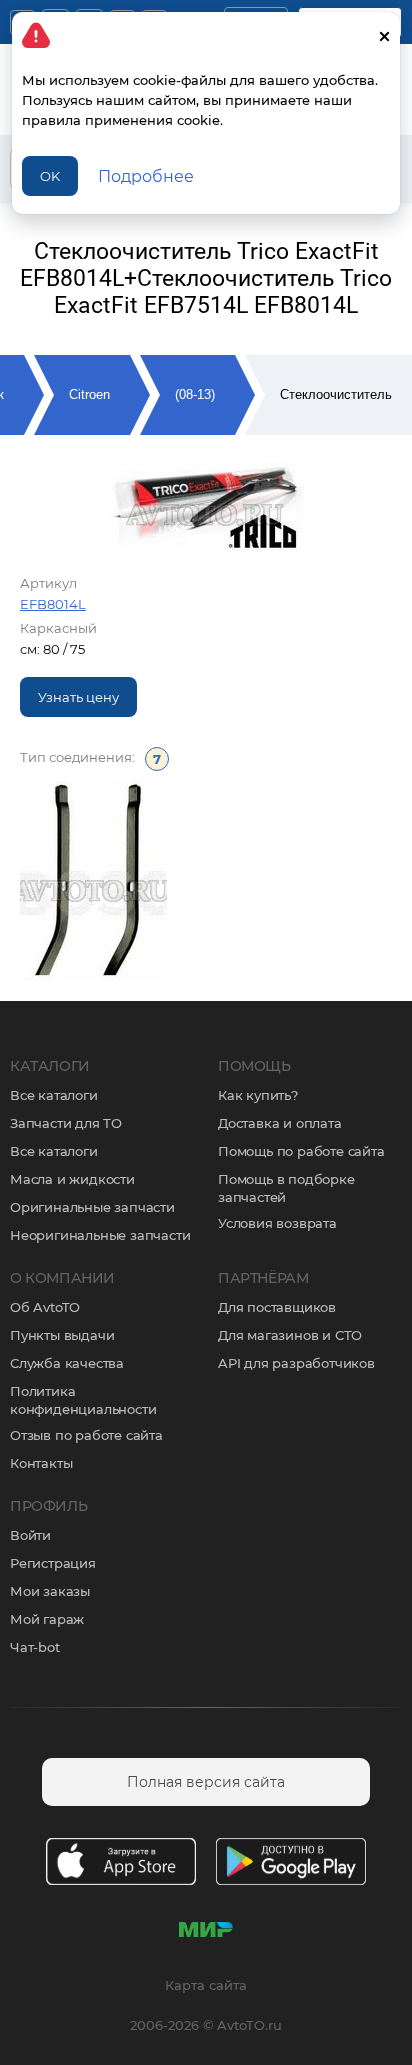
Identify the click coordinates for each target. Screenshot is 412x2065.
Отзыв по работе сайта (86, 1435)
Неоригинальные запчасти (100, 1235)
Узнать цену (78, 697)
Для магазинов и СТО (290, 1335)
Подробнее (146, 176)
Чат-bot (35, 1647)
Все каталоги (54, 1095)
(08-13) (195, 394)
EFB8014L (53, 604)
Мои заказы (50, 1591)
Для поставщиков (277, 1307)
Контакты (41, 1463)
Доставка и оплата (280, 1123)
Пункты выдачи (62, 1335)
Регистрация (53, 1563)
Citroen (89, 394)
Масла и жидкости (72, 1179)
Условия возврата (277, 1223)
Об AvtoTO (45, 1307)
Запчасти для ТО (66, 1123)
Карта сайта (206, 1985)
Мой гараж (47, 1619)
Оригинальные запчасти (92, 1207)
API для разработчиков (296, 1363)
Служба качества (67, 1363)
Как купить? (258, 1095)
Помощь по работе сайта (301, 1151)
